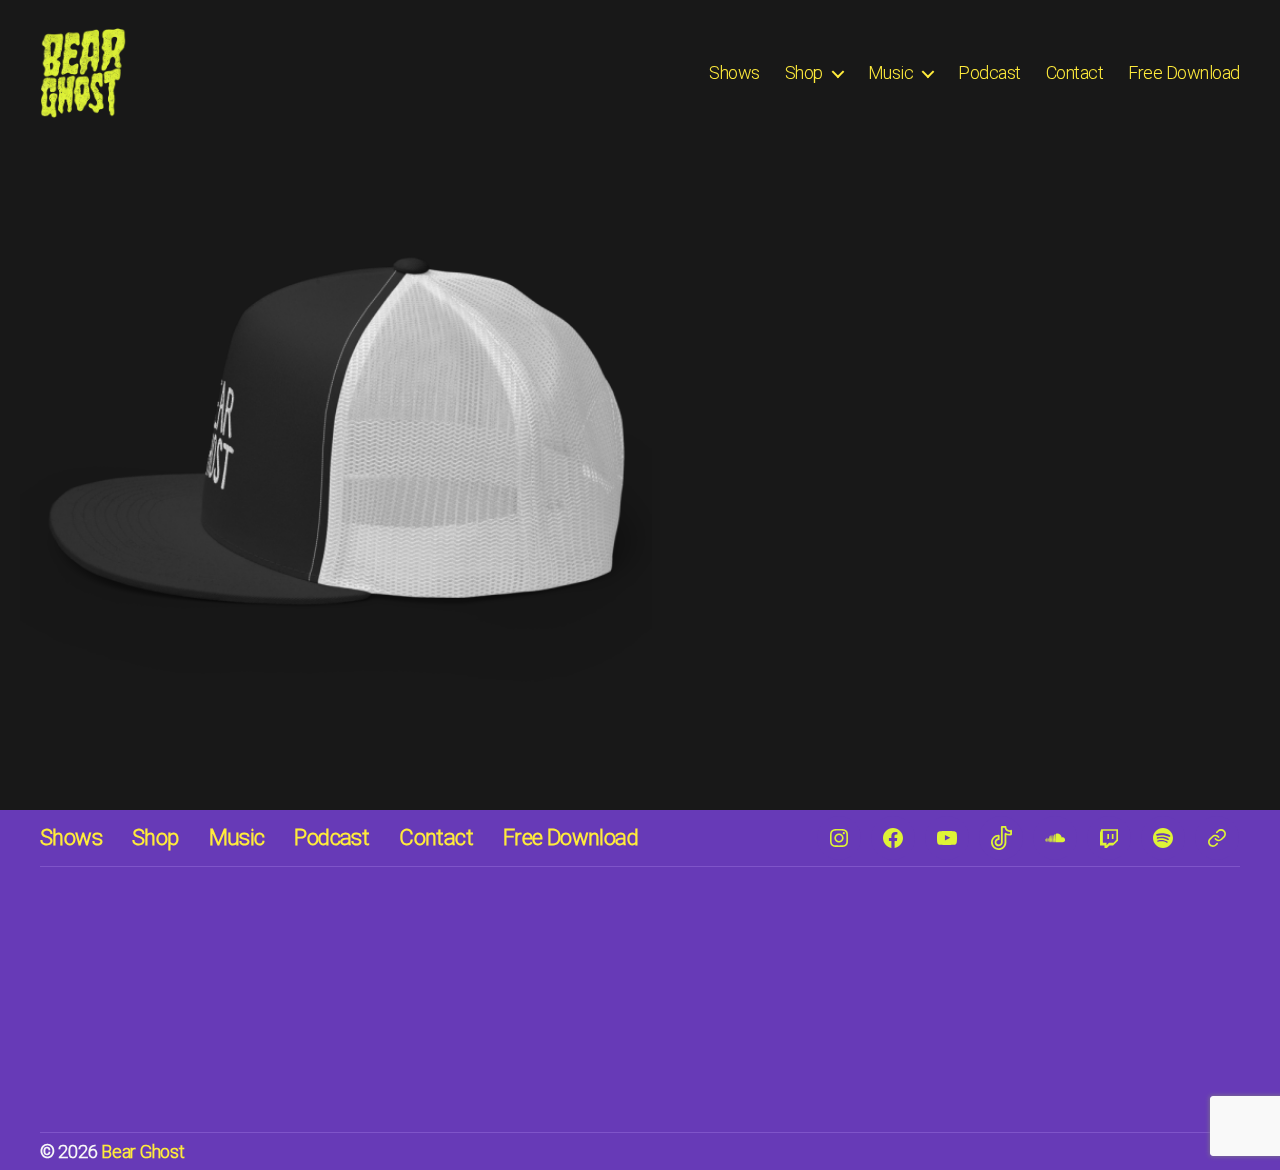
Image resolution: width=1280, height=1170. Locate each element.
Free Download (1184, 72)
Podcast (989, 72)
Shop (804, 72)
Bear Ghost (142, 1151)
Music (891, 72)
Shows (734, 72)
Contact (1075, 72)
